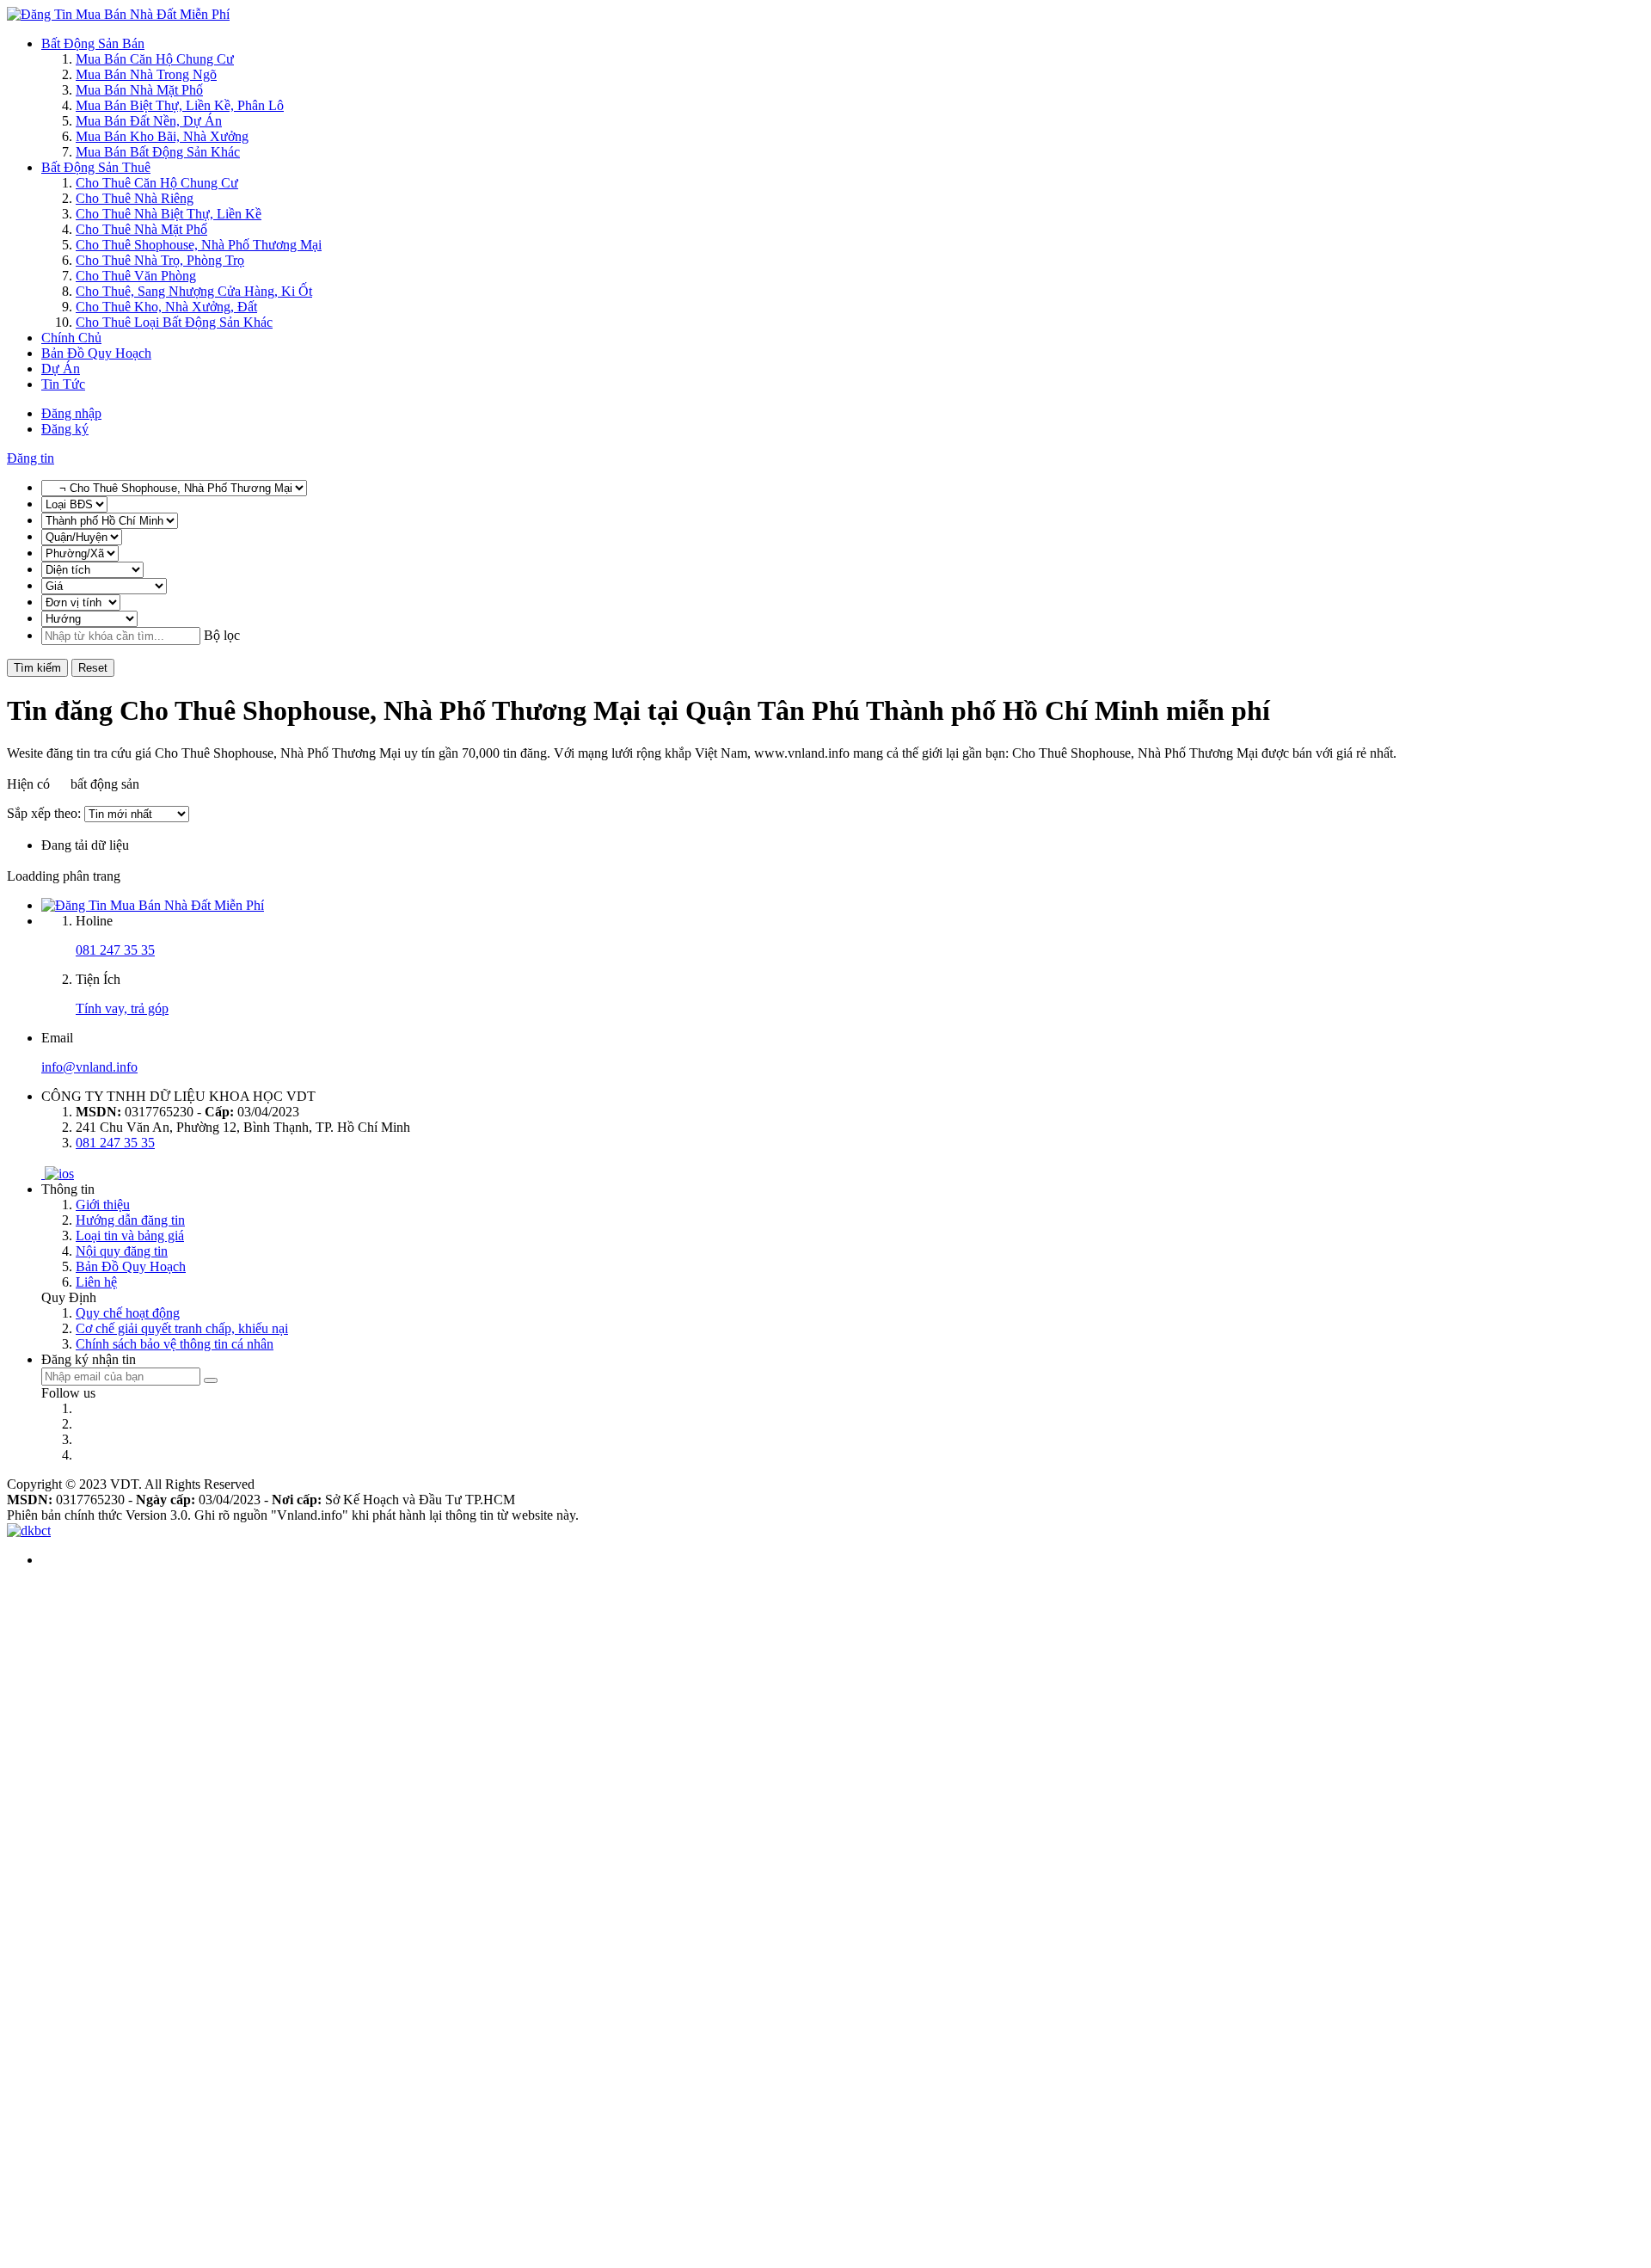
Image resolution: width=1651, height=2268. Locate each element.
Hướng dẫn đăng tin (130, 1220)
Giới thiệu (103, 1205)
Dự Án (61, 369)
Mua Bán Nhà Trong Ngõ (146, 74)
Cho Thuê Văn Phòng (136, 276)
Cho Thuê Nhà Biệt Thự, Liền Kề (169, 214)
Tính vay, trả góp (122, 1008)
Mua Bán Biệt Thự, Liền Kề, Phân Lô (180, 105)
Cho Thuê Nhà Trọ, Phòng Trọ (160, 260)
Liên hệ (96, 1282)
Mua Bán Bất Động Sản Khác (158, 152)
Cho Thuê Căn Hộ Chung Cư (157, 183)
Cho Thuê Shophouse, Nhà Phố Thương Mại (199, 245)
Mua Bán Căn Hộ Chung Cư (155, 59)
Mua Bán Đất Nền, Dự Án (149, 121)
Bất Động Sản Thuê (96, 167)
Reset (93, 668)
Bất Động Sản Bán (93, 43)
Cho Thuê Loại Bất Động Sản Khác (174, 322)
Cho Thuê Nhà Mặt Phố (141, 229)
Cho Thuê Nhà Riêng (135, 198)
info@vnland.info (89, 1067)
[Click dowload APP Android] (43, 1174)
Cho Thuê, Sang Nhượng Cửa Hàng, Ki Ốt (194, 291)
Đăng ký (65, 429)
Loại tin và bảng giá (130, 1235)
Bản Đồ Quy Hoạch (96, 353)
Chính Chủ (71, 338)
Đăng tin (31, 458)
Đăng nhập (71, 413)
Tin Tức (63, 384)
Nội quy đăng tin (122, 1251)
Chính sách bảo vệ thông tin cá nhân (175, 1344)
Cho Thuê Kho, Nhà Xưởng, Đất (166, 307)
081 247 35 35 (115, 950)
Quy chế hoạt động (128, 1313)
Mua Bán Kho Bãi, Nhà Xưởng (162, 136)
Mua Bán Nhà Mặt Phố (139, 90)
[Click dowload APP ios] (59, 1174)
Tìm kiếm (37, 668)
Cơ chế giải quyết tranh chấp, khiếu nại (182, 1328)
